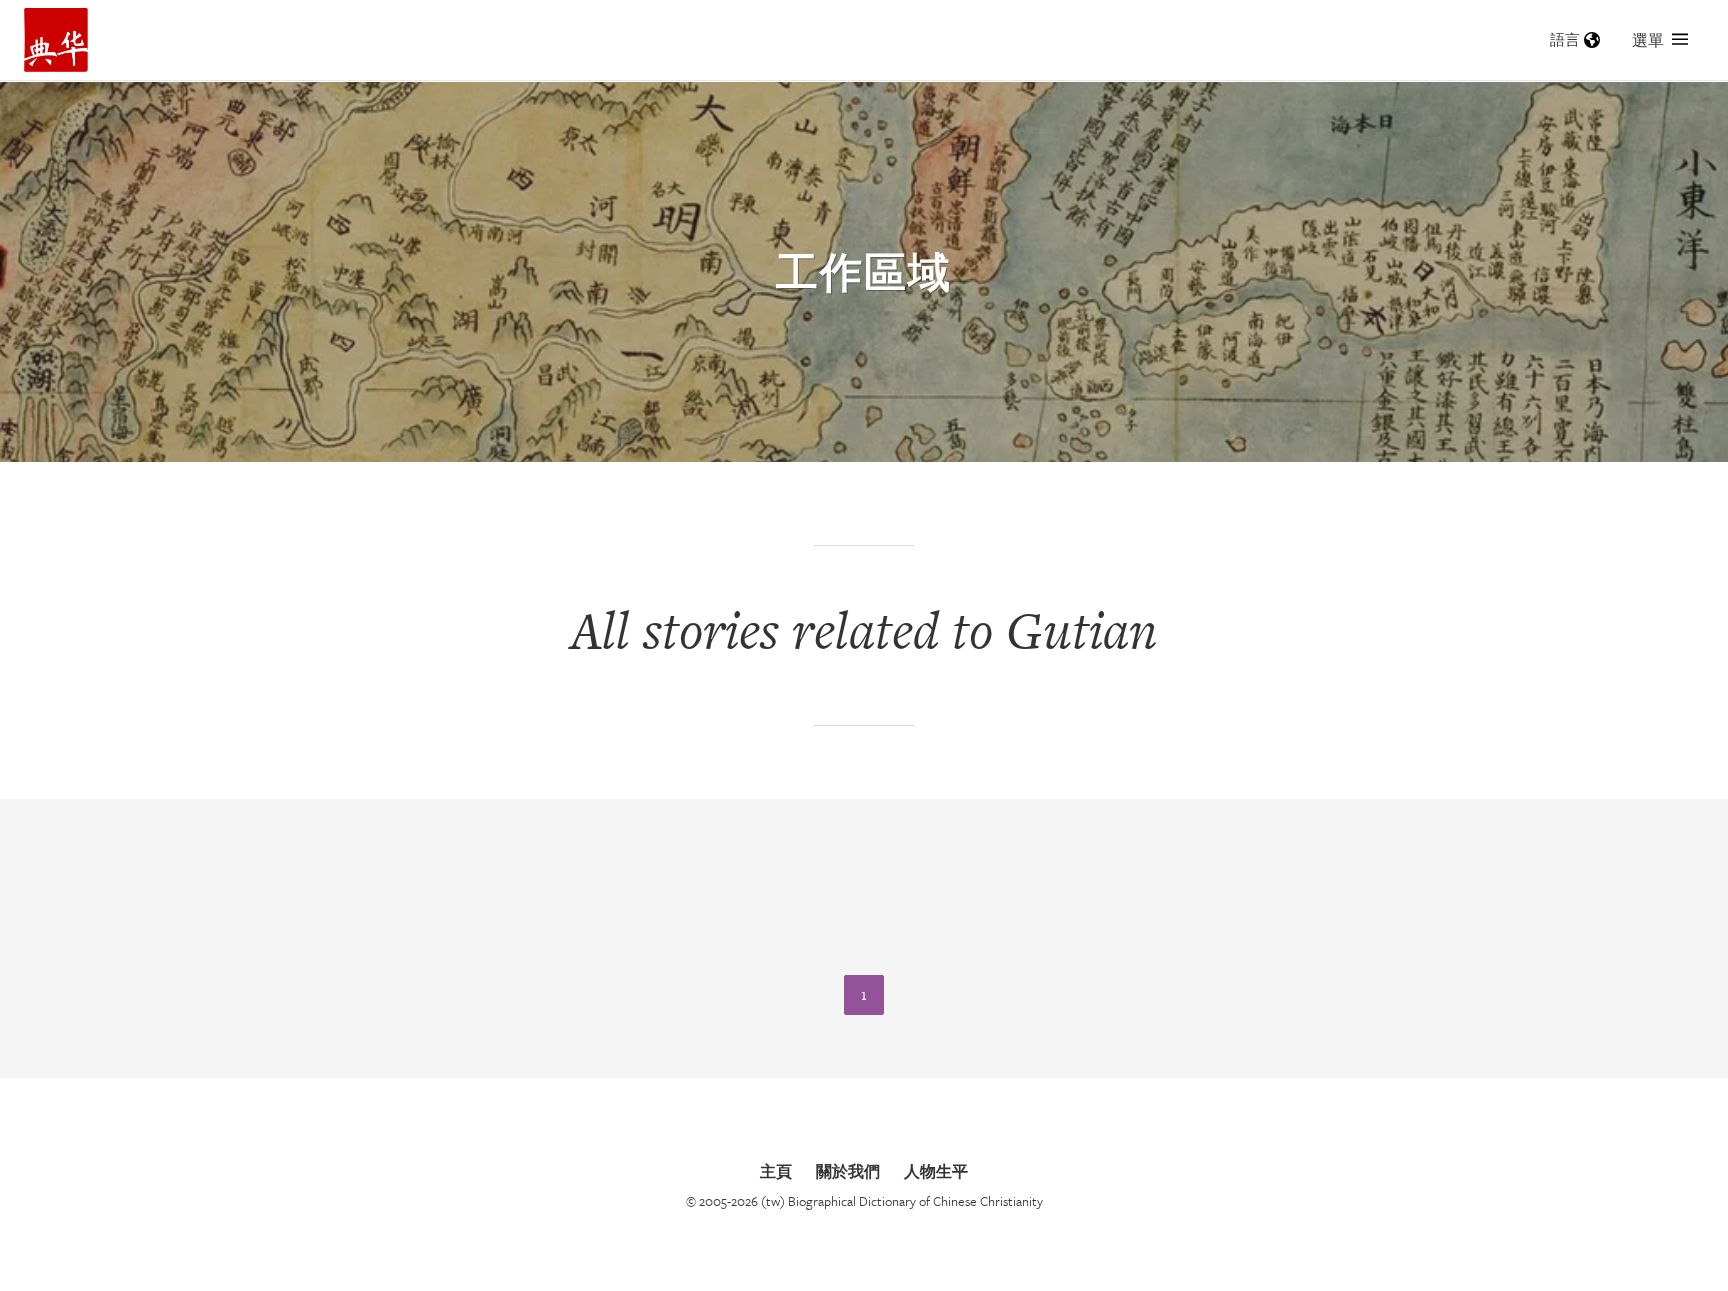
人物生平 (936, 1171)
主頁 (776, 1171)
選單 (1648, 40)
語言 (1565, 39)
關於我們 (848, 1171)
